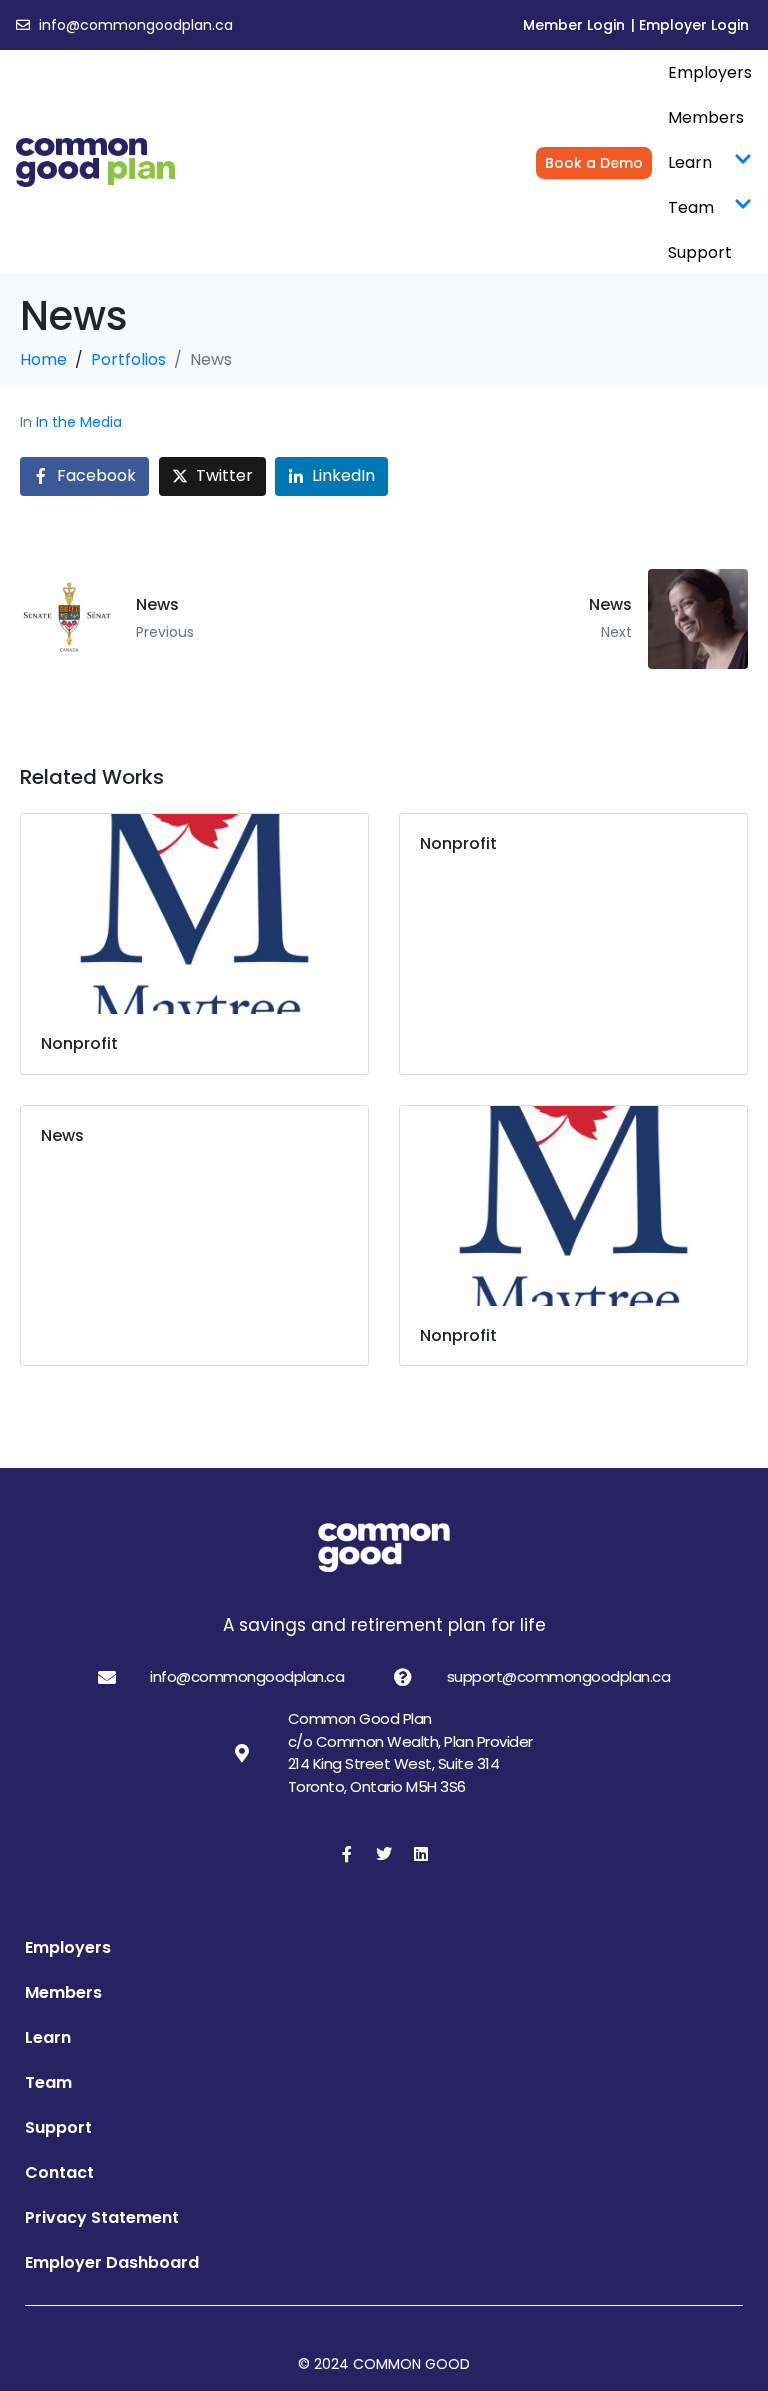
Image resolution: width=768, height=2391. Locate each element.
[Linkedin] (421, 1854)
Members (706, 117)
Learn (690, 162)
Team (691, 207)
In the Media (79, 422)
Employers (710, 72)
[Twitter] (384, 1854)
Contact (59, 2172)
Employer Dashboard (112, 2262)
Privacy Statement (102, 2217)
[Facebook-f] (347, 1854)
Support (700, 252)
